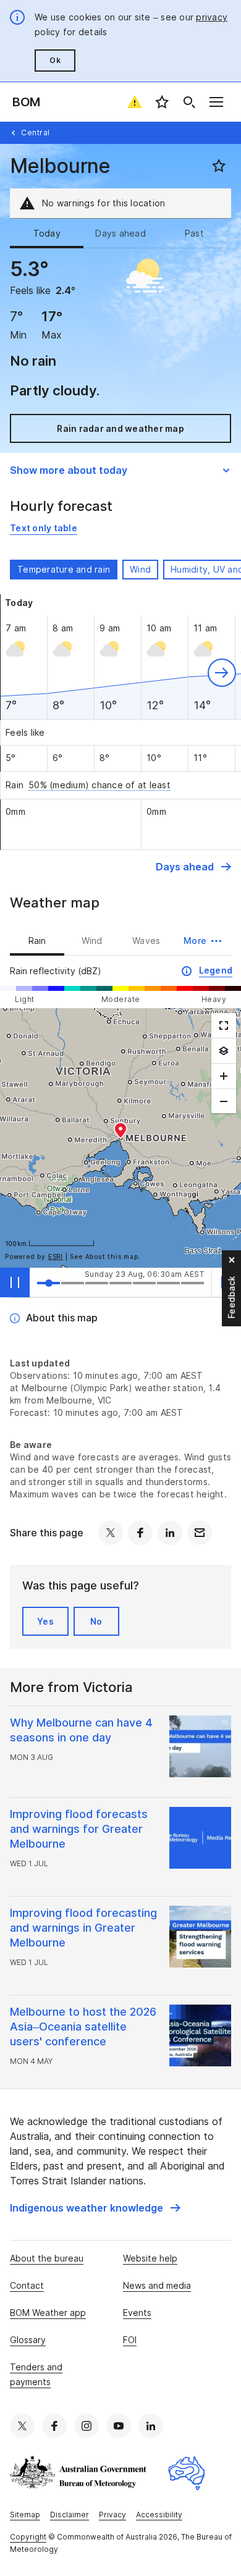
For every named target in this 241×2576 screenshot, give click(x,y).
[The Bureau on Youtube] (119, 2426)
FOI (130, 2340)
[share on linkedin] (170, 1533)
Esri (56, 1256)
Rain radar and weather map (120, 428)
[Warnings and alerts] (135, 102)
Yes (45, 1621)
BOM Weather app (48, 2313)
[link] (44, 528)
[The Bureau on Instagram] (87, 2426)
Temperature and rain (64, 569)
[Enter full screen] (224, 1025)
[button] (222, 673)
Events (137, 2313)
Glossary (28, 2340)
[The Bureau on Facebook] (54, 2426)
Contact (27, 2285)
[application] (120, 1138)
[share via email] (200, 1533)
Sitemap (25, 2515)
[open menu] (216, 102)
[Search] (189, 102)
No (96, 1621)
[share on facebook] (140, 1533)
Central (36, 133)
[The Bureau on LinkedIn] (151, 2426)
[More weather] (224, 1051)
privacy (212, 17)
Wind (140, 569)
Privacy (112, 2515)
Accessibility (159, 2515)
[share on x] (111, 1533)
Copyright (28, 2537)
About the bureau (47, 2258)
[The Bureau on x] (22, 2426)
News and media (157, 2285)
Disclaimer (70, 2515)
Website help (150, 2258)
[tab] (47, 234)
